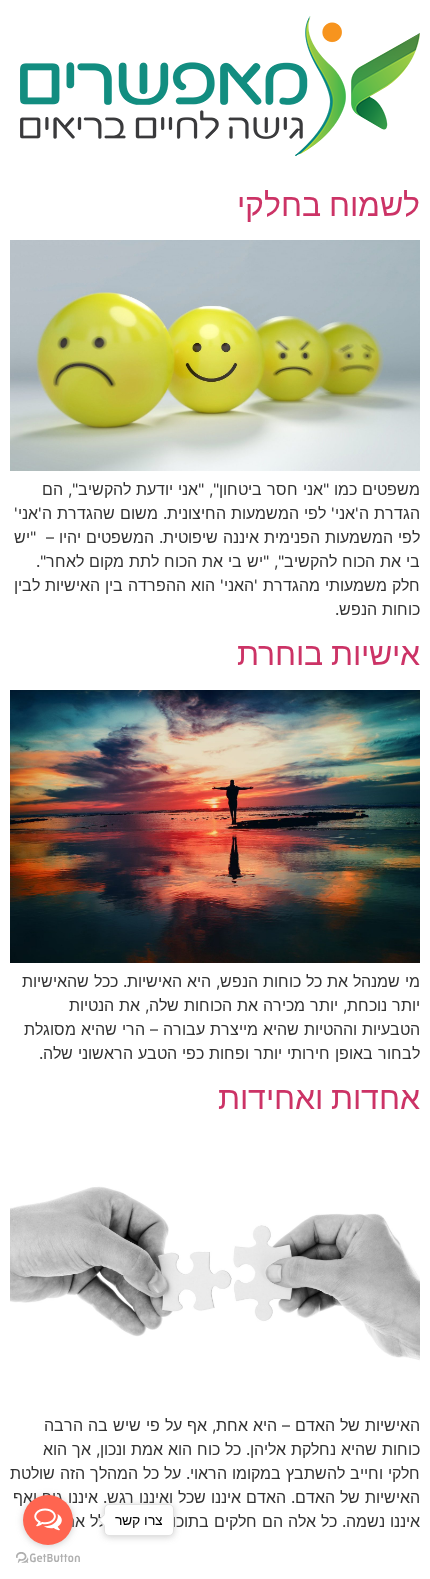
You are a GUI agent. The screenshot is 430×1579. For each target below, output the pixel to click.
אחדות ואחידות (319, 1097)
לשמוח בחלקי (328, 204)
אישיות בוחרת (328, 653)
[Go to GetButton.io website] (48, 1558)
